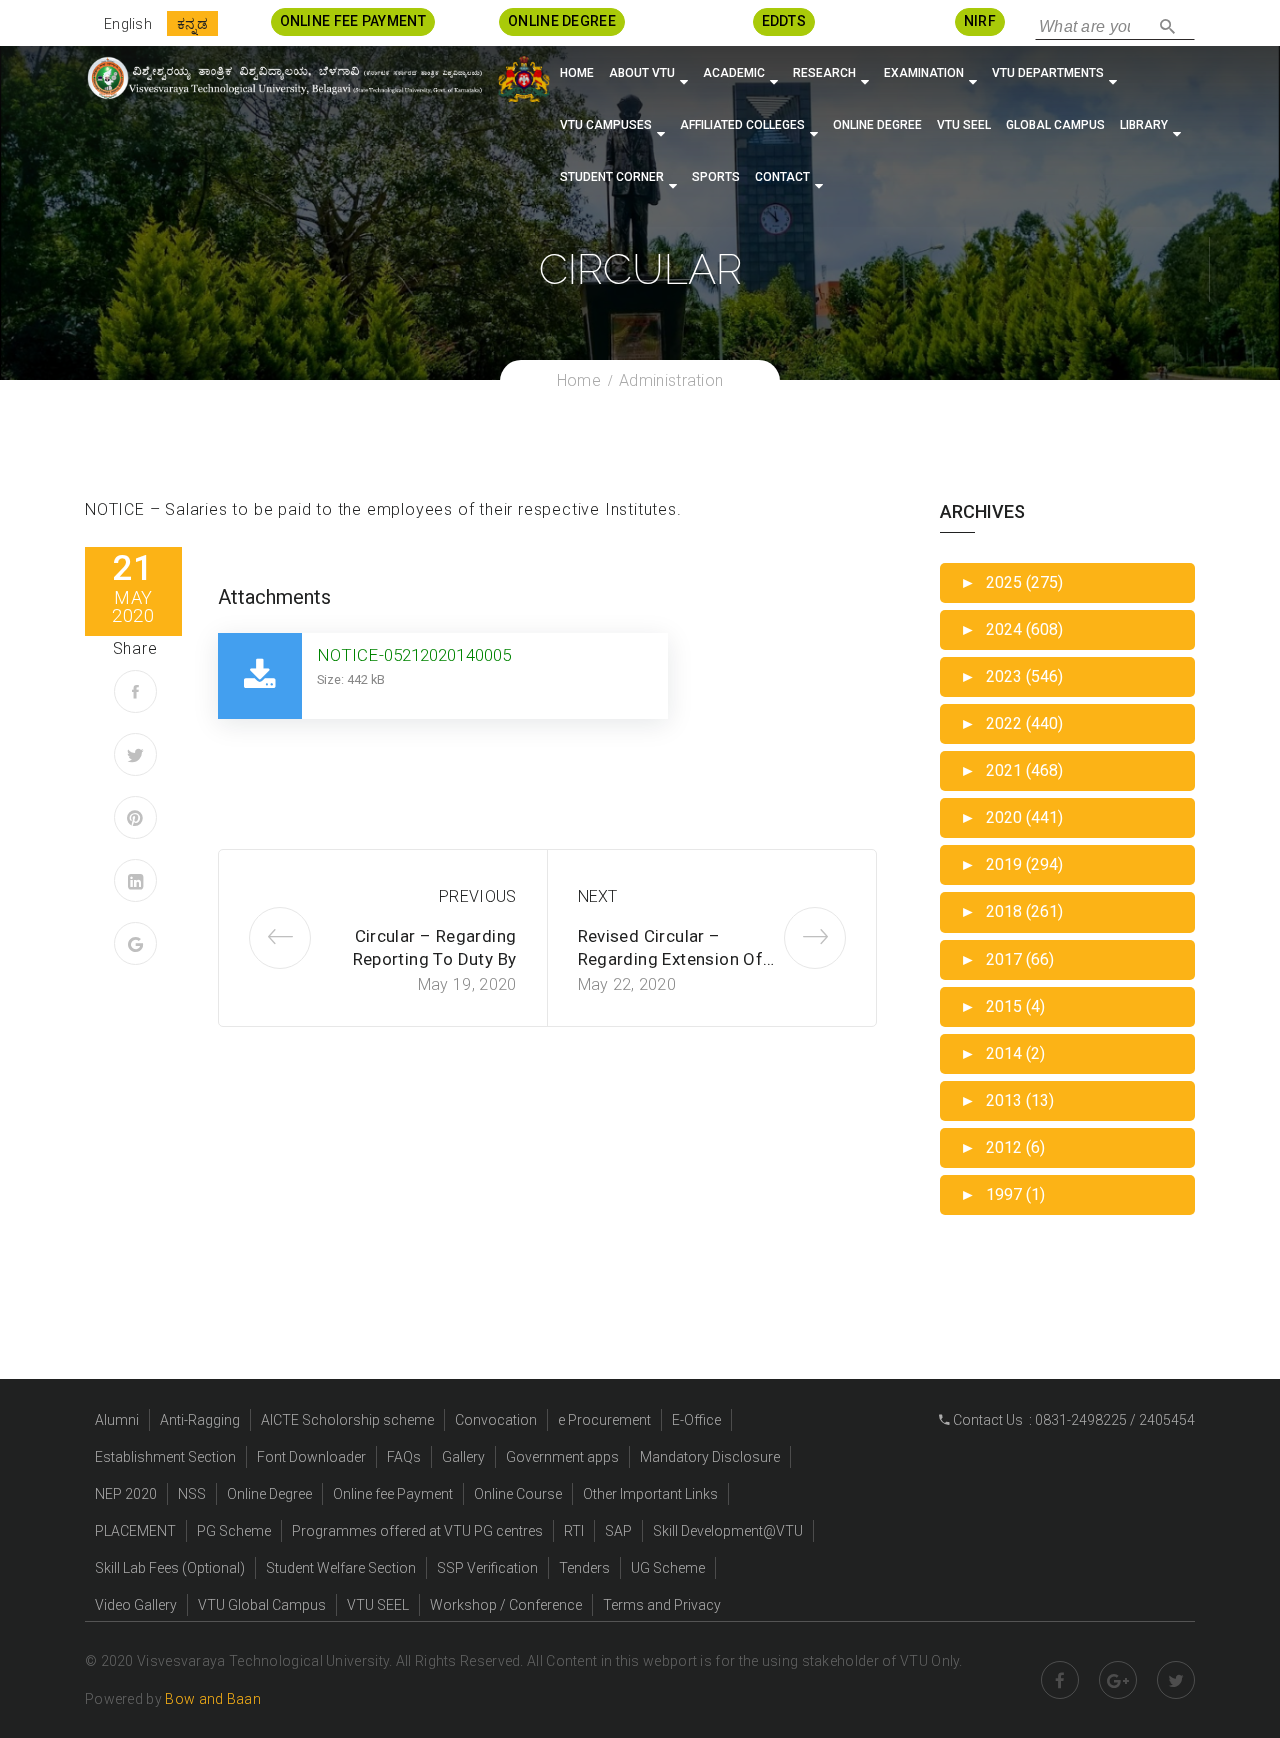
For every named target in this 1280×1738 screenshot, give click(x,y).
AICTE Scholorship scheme (347, 1420)
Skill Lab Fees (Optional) (170, 1568)
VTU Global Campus (262, 1605)
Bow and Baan (213, 1699)
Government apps (562, 1457)
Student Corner (612, 177)
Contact (782, 177)
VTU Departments (1048, 73)
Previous (477, 896)
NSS (192, 1494)
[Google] (135, 943)
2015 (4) (1002, 1006)
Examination (924, 73)
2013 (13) (1007, 1100)
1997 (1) (1002, 1194)
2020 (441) (1011, 817)
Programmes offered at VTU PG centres (417, 1531)
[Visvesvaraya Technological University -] (284, 78)
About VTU (642, 73)
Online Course (518, 1494)
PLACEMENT (135, 1531)
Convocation (496, 1420)
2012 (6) (1002, 1147)
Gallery (463, 1457)
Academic (734, 73)
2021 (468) (1011, 770)
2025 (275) (1011, 582)
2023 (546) (1011, 676)
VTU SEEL (964, 125)
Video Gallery (136, 1605)
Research (824, 73)
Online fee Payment (393, 1494)
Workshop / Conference (506, 1605)
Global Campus (1055, 125)
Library (1144, 125)
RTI (574, 1531)
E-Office (696, 1420)
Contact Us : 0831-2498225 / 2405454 (1072, 1420)
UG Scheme (668, 1568)
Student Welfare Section (341, 1568)
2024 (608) (1011, 629)
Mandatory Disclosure (710, 1457)
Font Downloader (311, 1457)
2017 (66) (1007, 959)
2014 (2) (1002, 1053)
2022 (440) (1011, 723)
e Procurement (604, 1420)
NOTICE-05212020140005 (414, 655)
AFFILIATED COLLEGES (742, 125)
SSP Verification (487, 1568)
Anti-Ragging (200, 1420)
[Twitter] (135, 754)
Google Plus (1118, 1680)
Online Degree (877, 125)
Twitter (1176, 1680)
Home (577, 73)
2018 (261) (1011, 911)
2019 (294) (1011, 864)
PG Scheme (234, 1531)
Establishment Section (165, 1457)
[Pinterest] (135, 817)
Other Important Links (650, 1494)
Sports (716, 177)
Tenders (584, 1568)
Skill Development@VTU (728, 1531)
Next (598, 896)
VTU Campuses (606, 125)
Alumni (117, 1420)
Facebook (1060, 1680)
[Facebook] (135, 691)
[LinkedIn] (135, 880)
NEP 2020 (126, 1494)
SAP (618, 1531)
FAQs (404, 1457)
